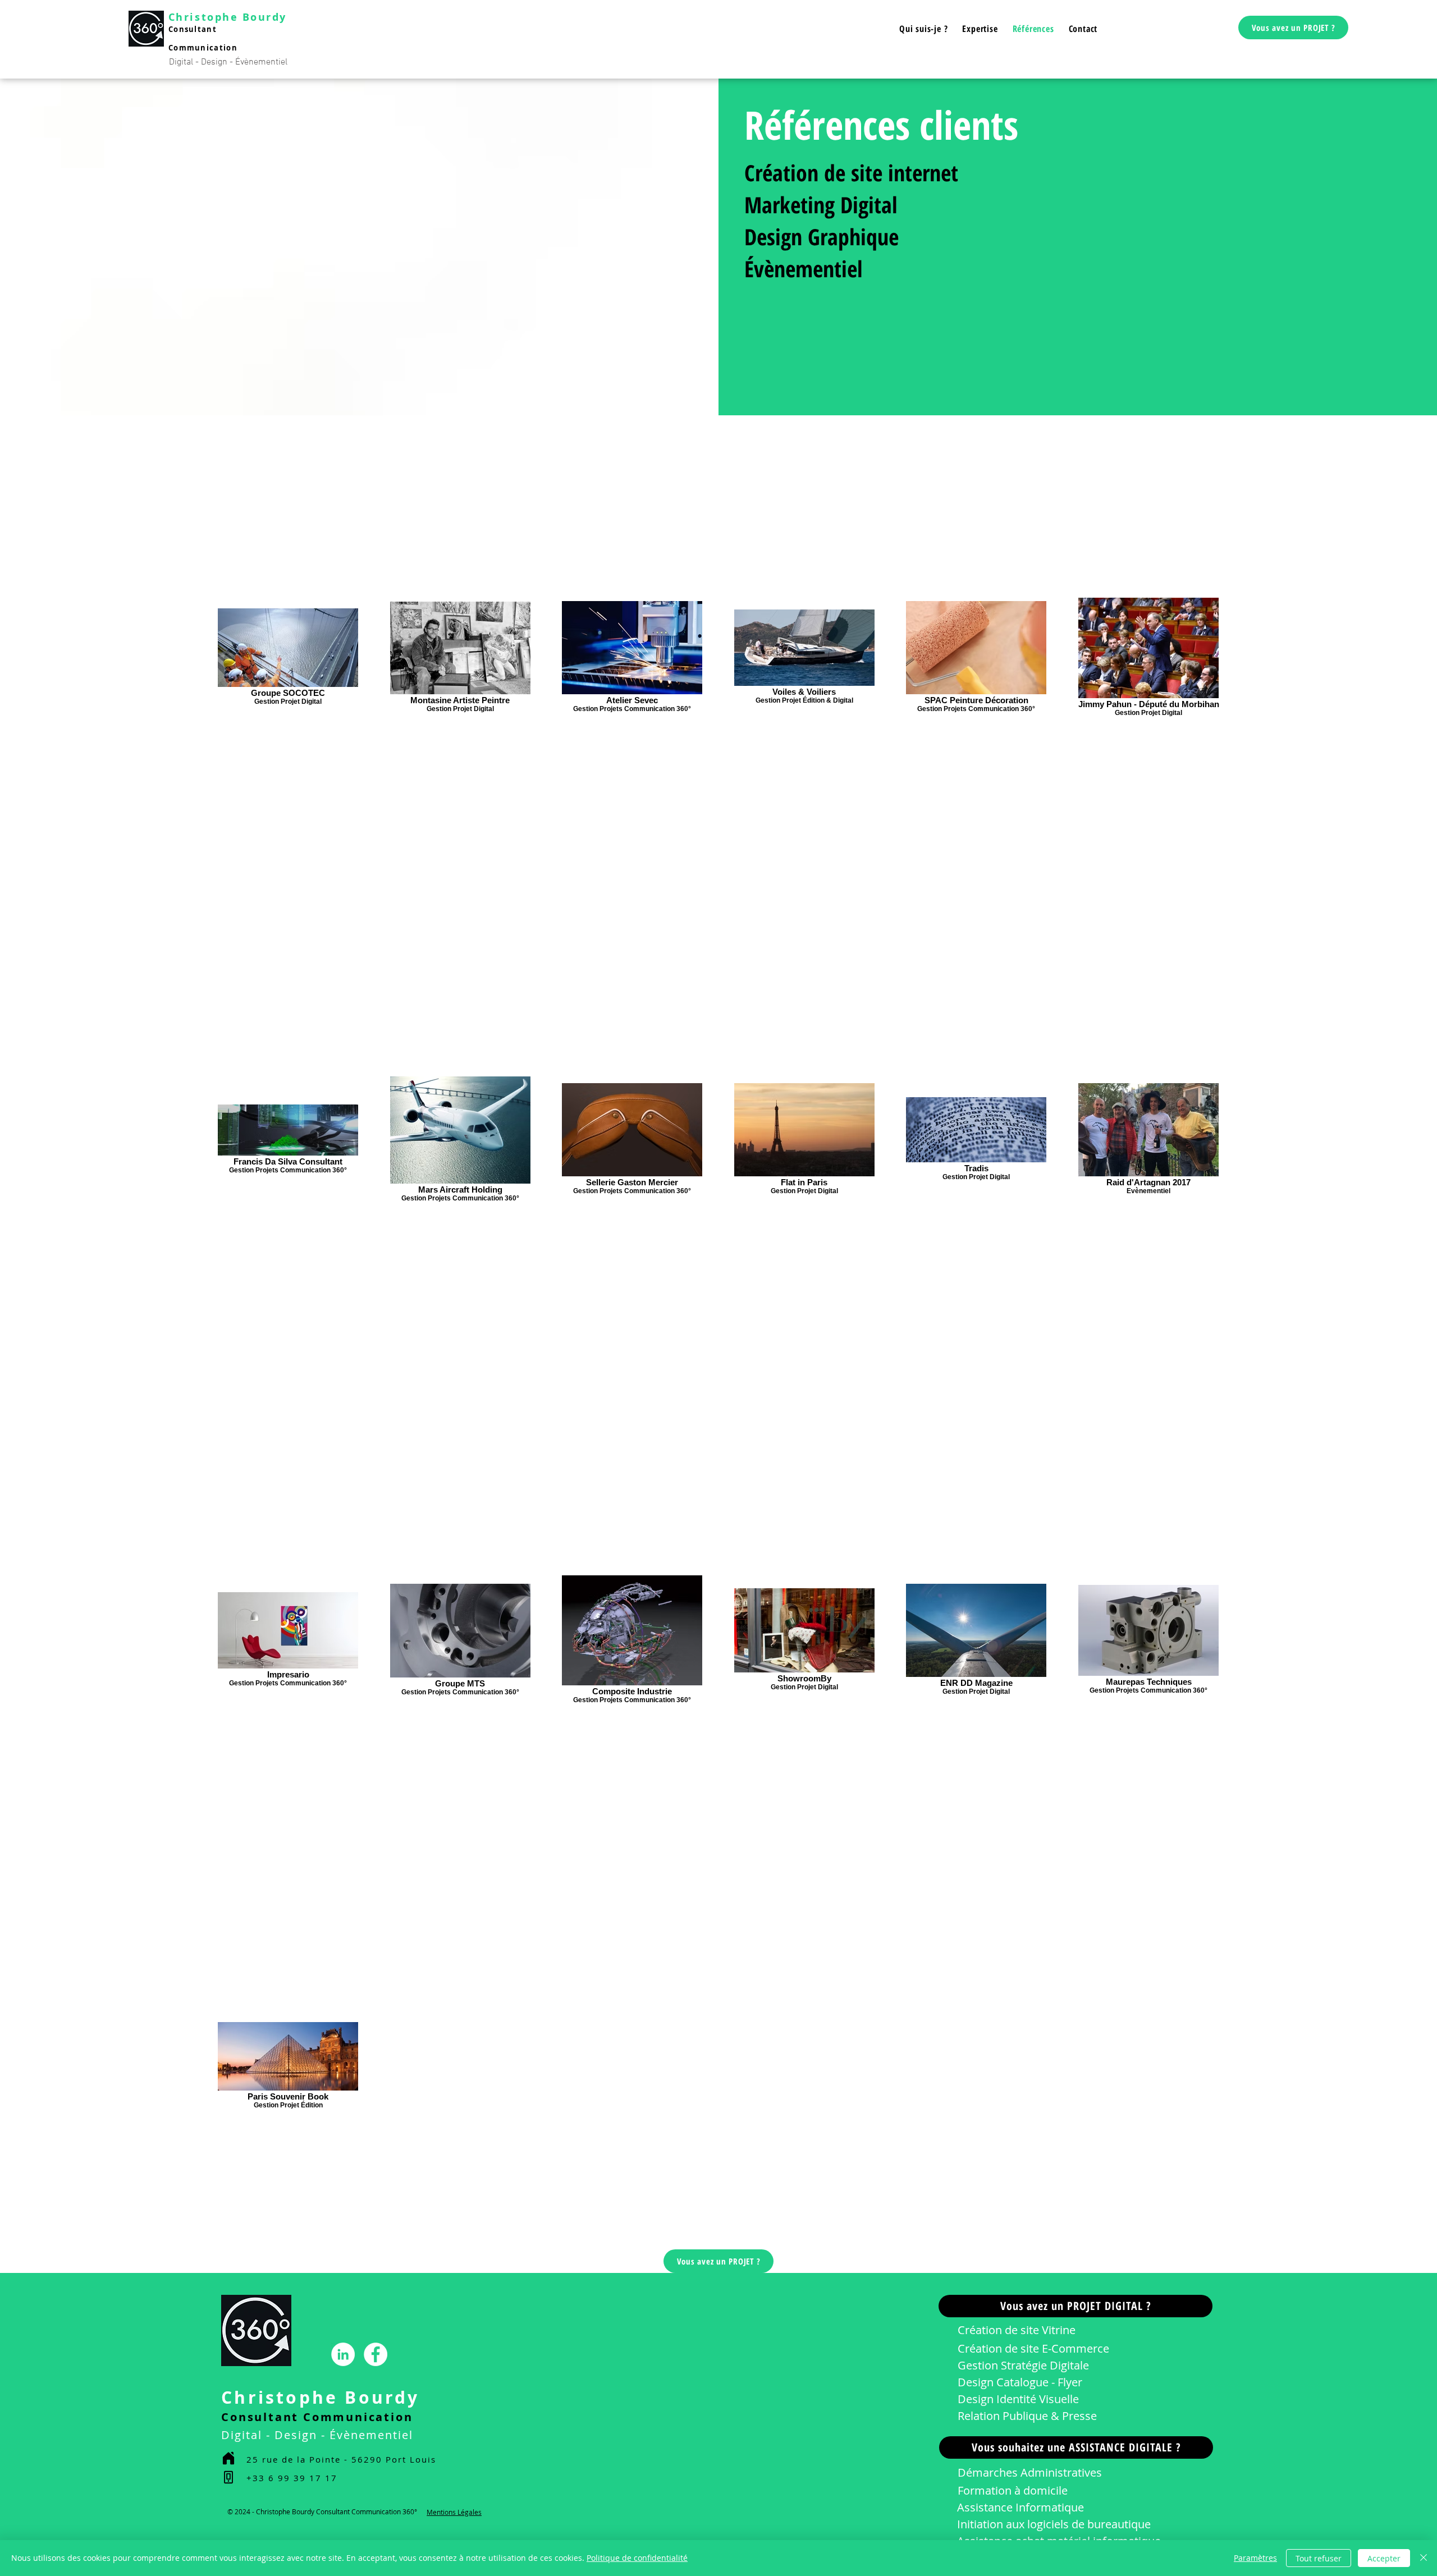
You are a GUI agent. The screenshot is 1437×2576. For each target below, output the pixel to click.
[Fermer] (1424, 2558)
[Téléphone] (228, 2478)
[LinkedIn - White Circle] (343, 2354)
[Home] (228, 2458)
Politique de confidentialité (637, 2558)
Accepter (1384, 2558)
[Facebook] (376, 2354)
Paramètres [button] (1255, 2558)
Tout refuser (1319, 2558)
